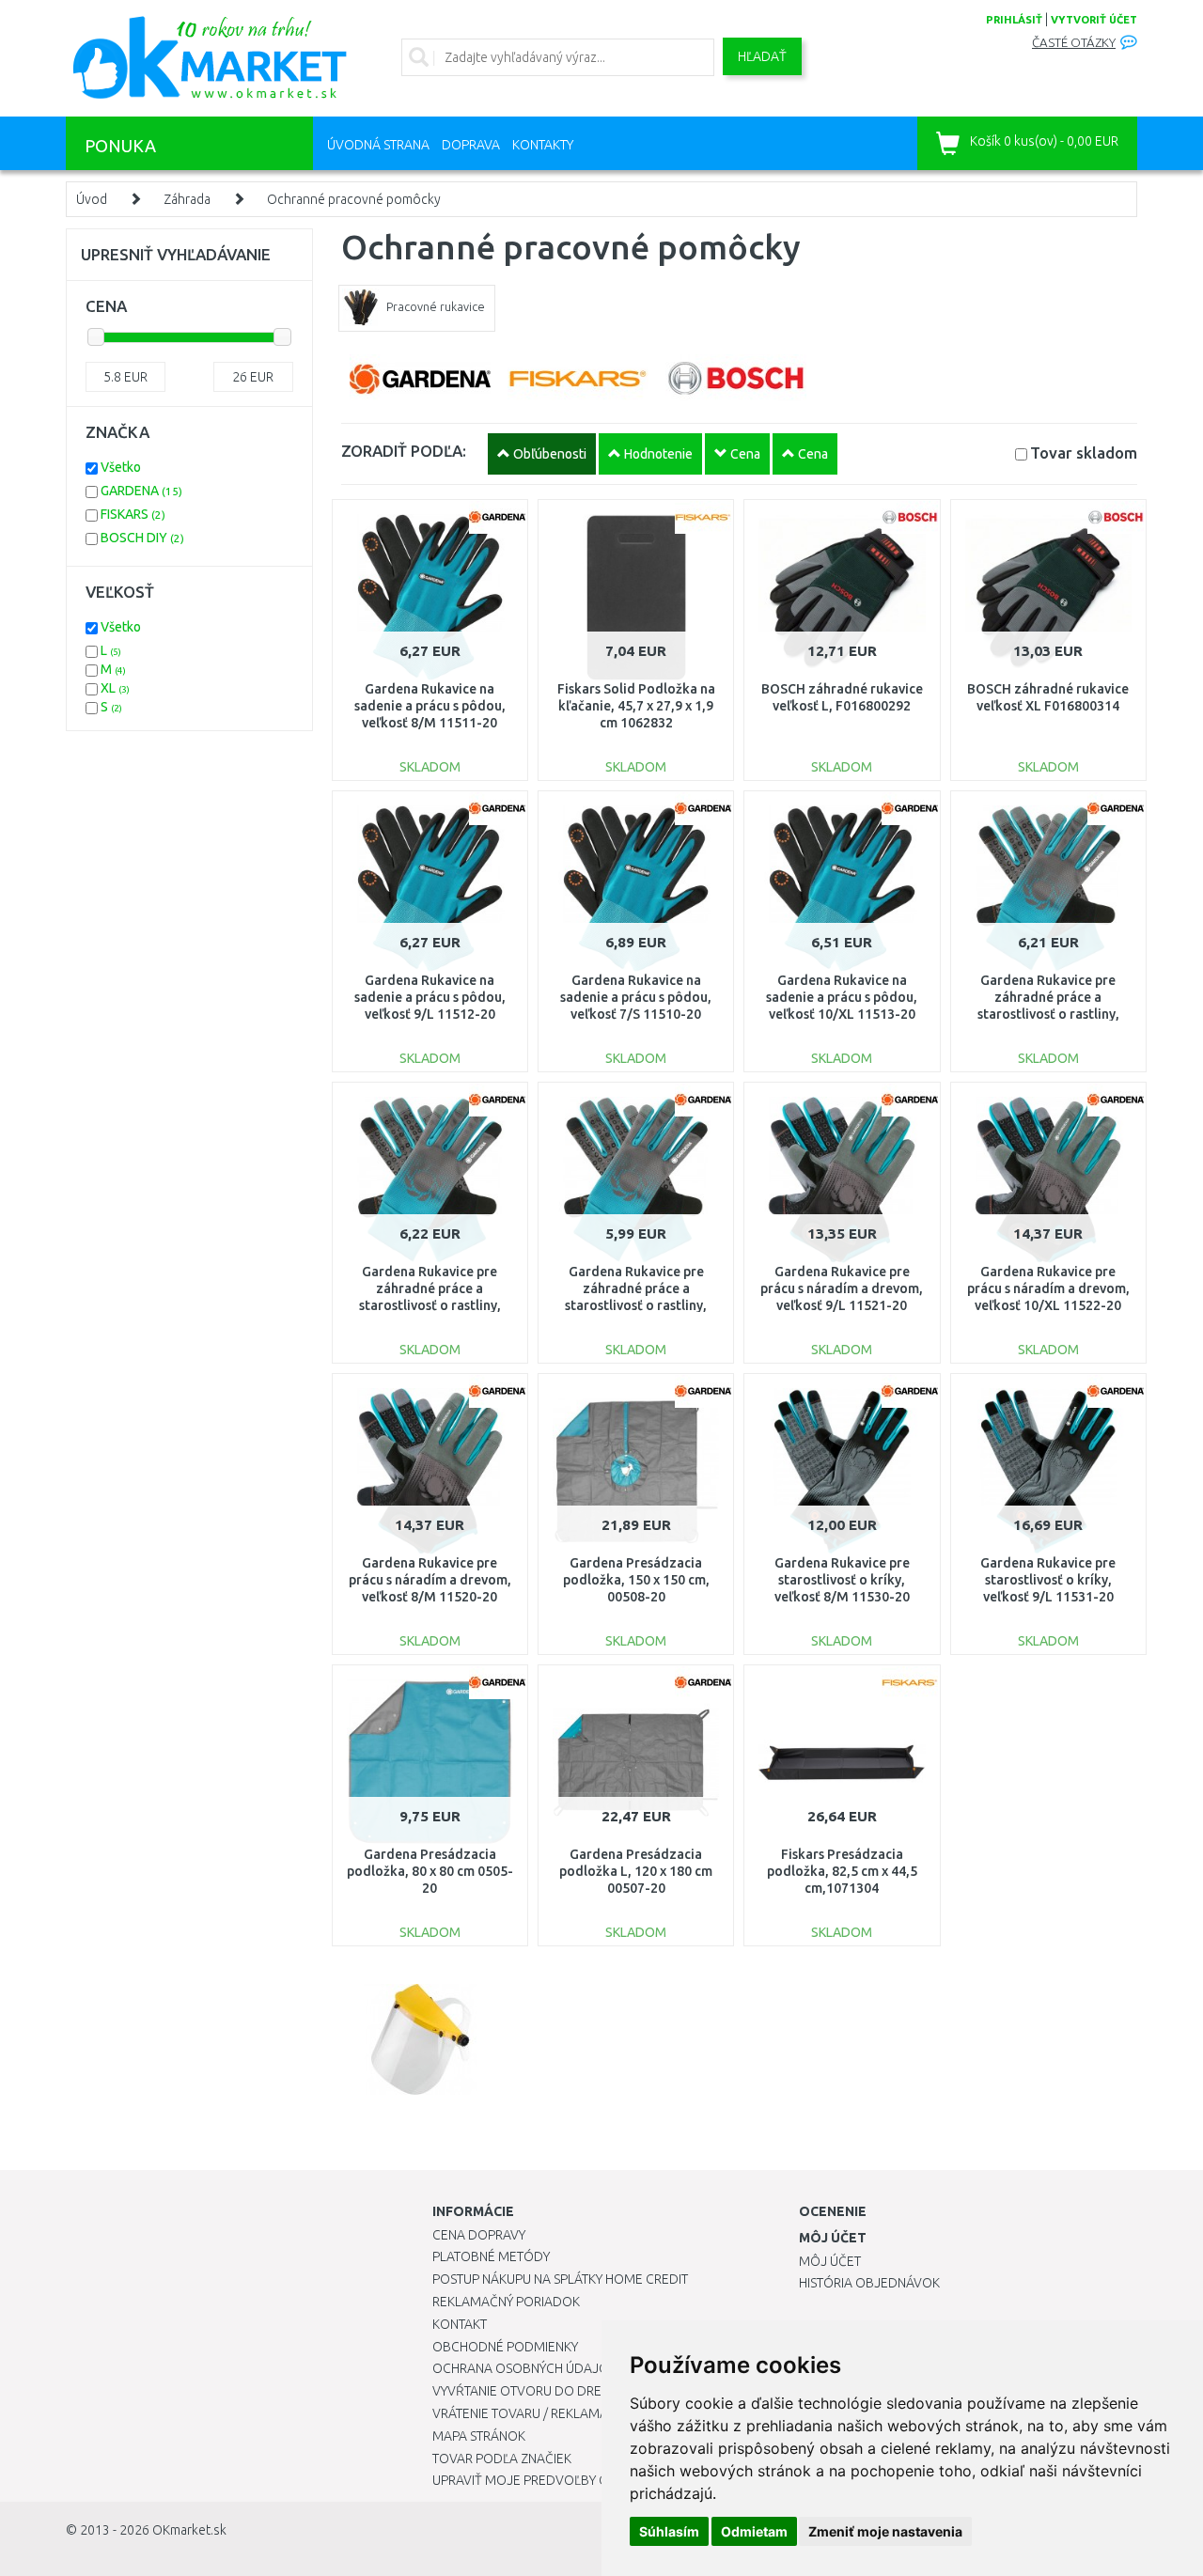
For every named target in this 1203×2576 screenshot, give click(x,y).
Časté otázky (1074, 43)
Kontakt (460, 2324)
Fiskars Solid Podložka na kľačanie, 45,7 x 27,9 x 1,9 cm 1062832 (636, 706)
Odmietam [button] (754, 2531)
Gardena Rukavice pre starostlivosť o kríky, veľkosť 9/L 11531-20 (1048, 1580)
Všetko (121, 467)
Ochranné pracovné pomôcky (354, 199)
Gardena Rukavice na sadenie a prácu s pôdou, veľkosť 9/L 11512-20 (430, 997)
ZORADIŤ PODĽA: (404, 451)
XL (115, 688)
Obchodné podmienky (505, 2347)
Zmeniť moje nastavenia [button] (885, 2531)
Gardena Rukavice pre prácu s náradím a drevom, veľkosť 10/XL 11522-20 (1048, 1288)
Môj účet (830, 2261)
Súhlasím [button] (669, 2531)
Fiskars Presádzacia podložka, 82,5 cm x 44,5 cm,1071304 (842, 1871)
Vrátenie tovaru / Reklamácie (530, 2413)
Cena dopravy (479, 2235)
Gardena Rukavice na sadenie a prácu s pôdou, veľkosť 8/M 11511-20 (430, 706)
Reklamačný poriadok (506, 2302)
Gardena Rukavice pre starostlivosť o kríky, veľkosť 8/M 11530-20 (842, 1580)
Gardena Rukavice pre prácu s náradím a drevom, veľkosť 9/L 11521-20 (842, 1288)
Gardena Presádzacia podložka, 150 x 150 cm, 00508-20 (636, 1580)
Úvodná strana (378, 145)
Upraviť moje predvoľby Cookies (542, 2480)
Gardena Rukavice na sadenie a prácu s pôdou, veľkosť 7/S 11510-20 (636, 997)
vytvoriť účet (1094, 20)
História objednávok (869, 2283)
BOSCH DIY (142, 538)
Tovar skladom (1084, 453)
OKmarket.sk (189, 2530)
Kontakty (543, 145)
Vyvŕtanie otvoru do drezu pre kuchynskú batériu (600, 2391)
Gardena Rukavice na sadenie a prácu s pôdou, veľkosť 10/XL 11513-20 (842, 997)
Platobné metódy (491, 2256)
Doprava (471, 145)
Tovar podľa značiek (502, 2459)
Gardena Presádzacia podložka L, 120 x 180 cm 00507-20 (636, 1871)
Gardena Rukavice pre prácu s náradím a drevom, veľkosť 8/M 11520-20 (430, 1580)
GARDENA (141, 491)
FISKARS (133, 514)
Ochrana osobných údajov (525, 2368)
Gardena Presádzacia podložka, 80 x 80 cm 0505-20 (430, 1871)
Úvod (92, 199)
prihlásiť (1014, 20)
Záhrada (187, 199)
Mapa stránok (479, 2436)
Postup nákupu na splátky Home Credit (560, 2279)
